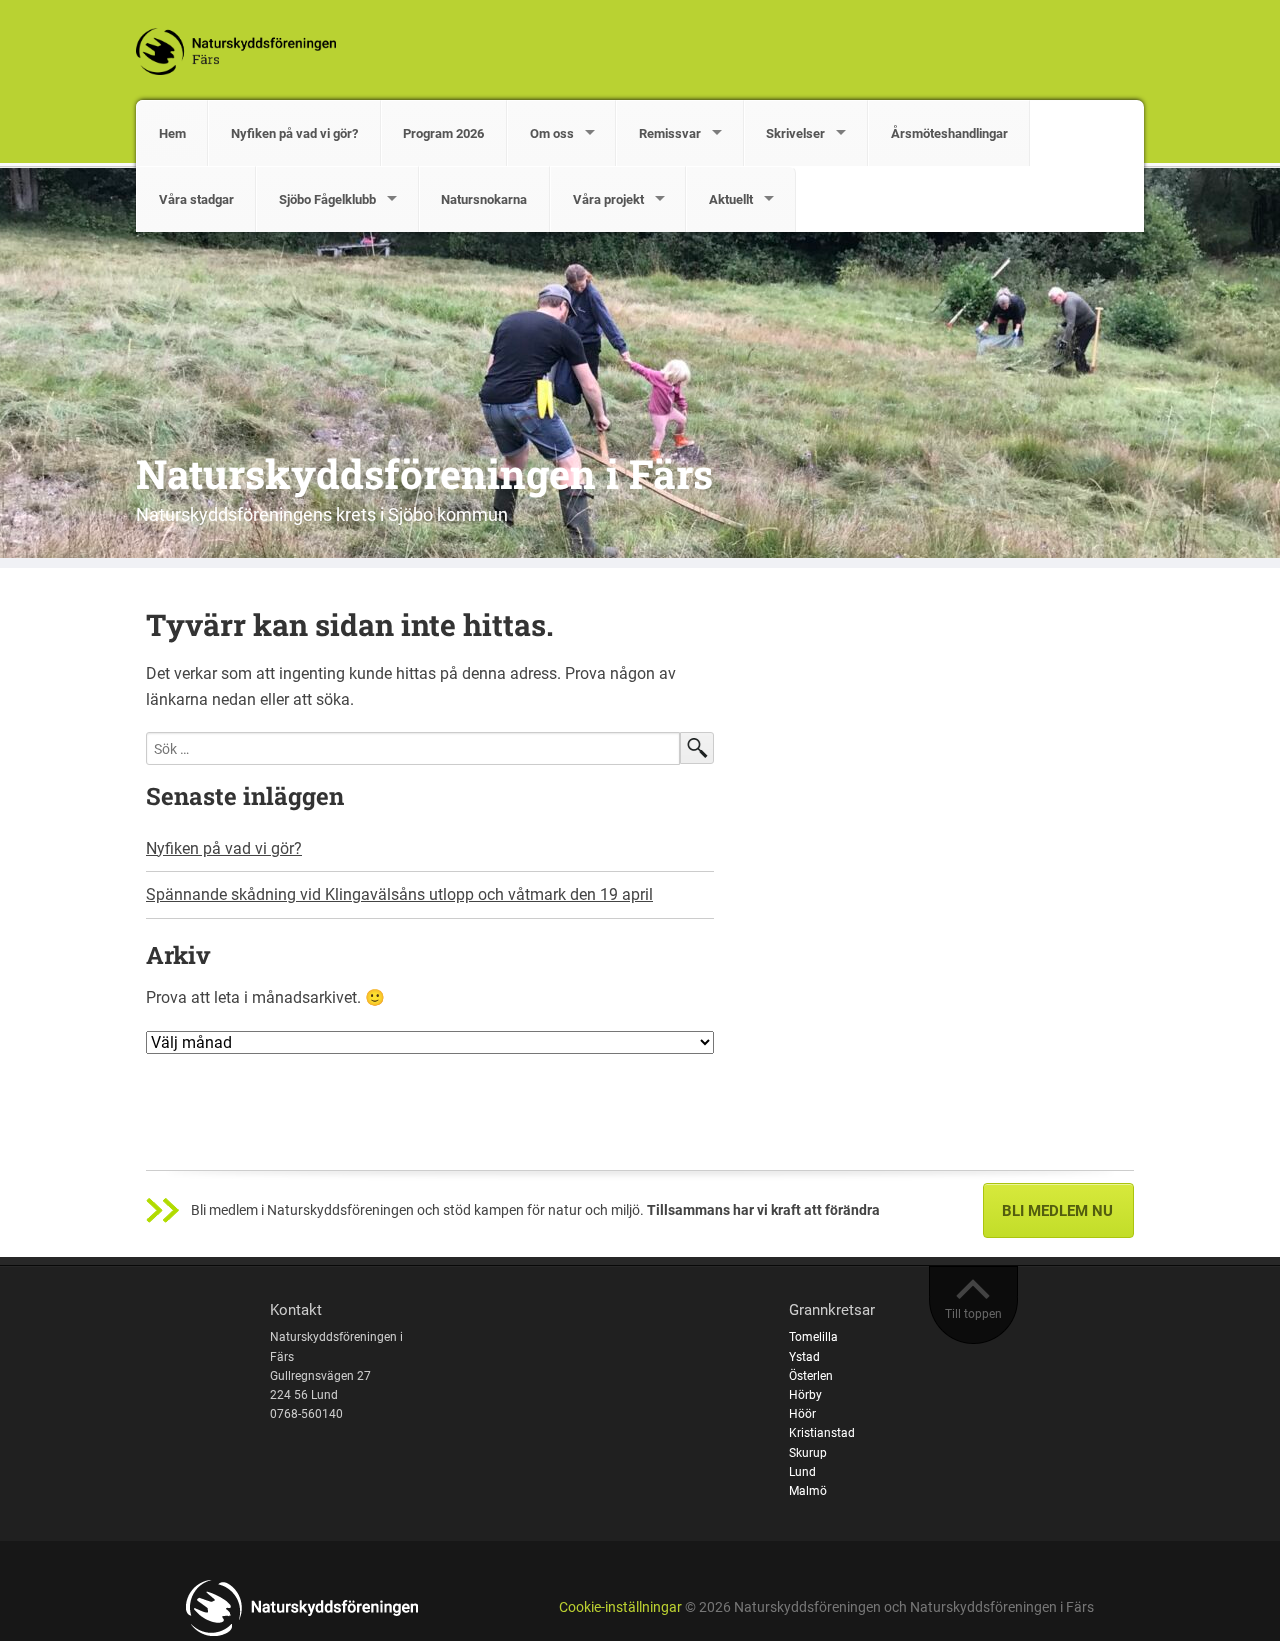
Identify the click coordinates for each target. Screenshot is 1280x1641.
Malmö (808, 1491)
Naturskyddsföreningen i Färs (424, 473)
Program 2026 (443, 133)
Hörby (805, 1395)
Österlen (811, 1376)
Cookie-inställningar (620, 1607)
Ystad (804, 1357)
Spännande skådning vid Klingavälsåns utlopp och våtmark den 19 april (399, 894)
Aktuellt (731, 199)
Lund (802, 1472)
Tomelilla (813, 1337)
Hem (172, 133)
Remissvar (670, 133)
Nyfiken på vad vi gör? (294, 133)
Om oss (552, 133)
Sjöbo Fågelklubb (327, 199)
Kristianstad (822, 1433)
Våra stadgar (196, 199)
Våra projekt (608, 199)
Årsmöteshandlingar (949, 133)
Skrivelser (795, 133)
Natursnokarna (484, 199)
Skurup (808, 1453)
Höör (802, 1414)
